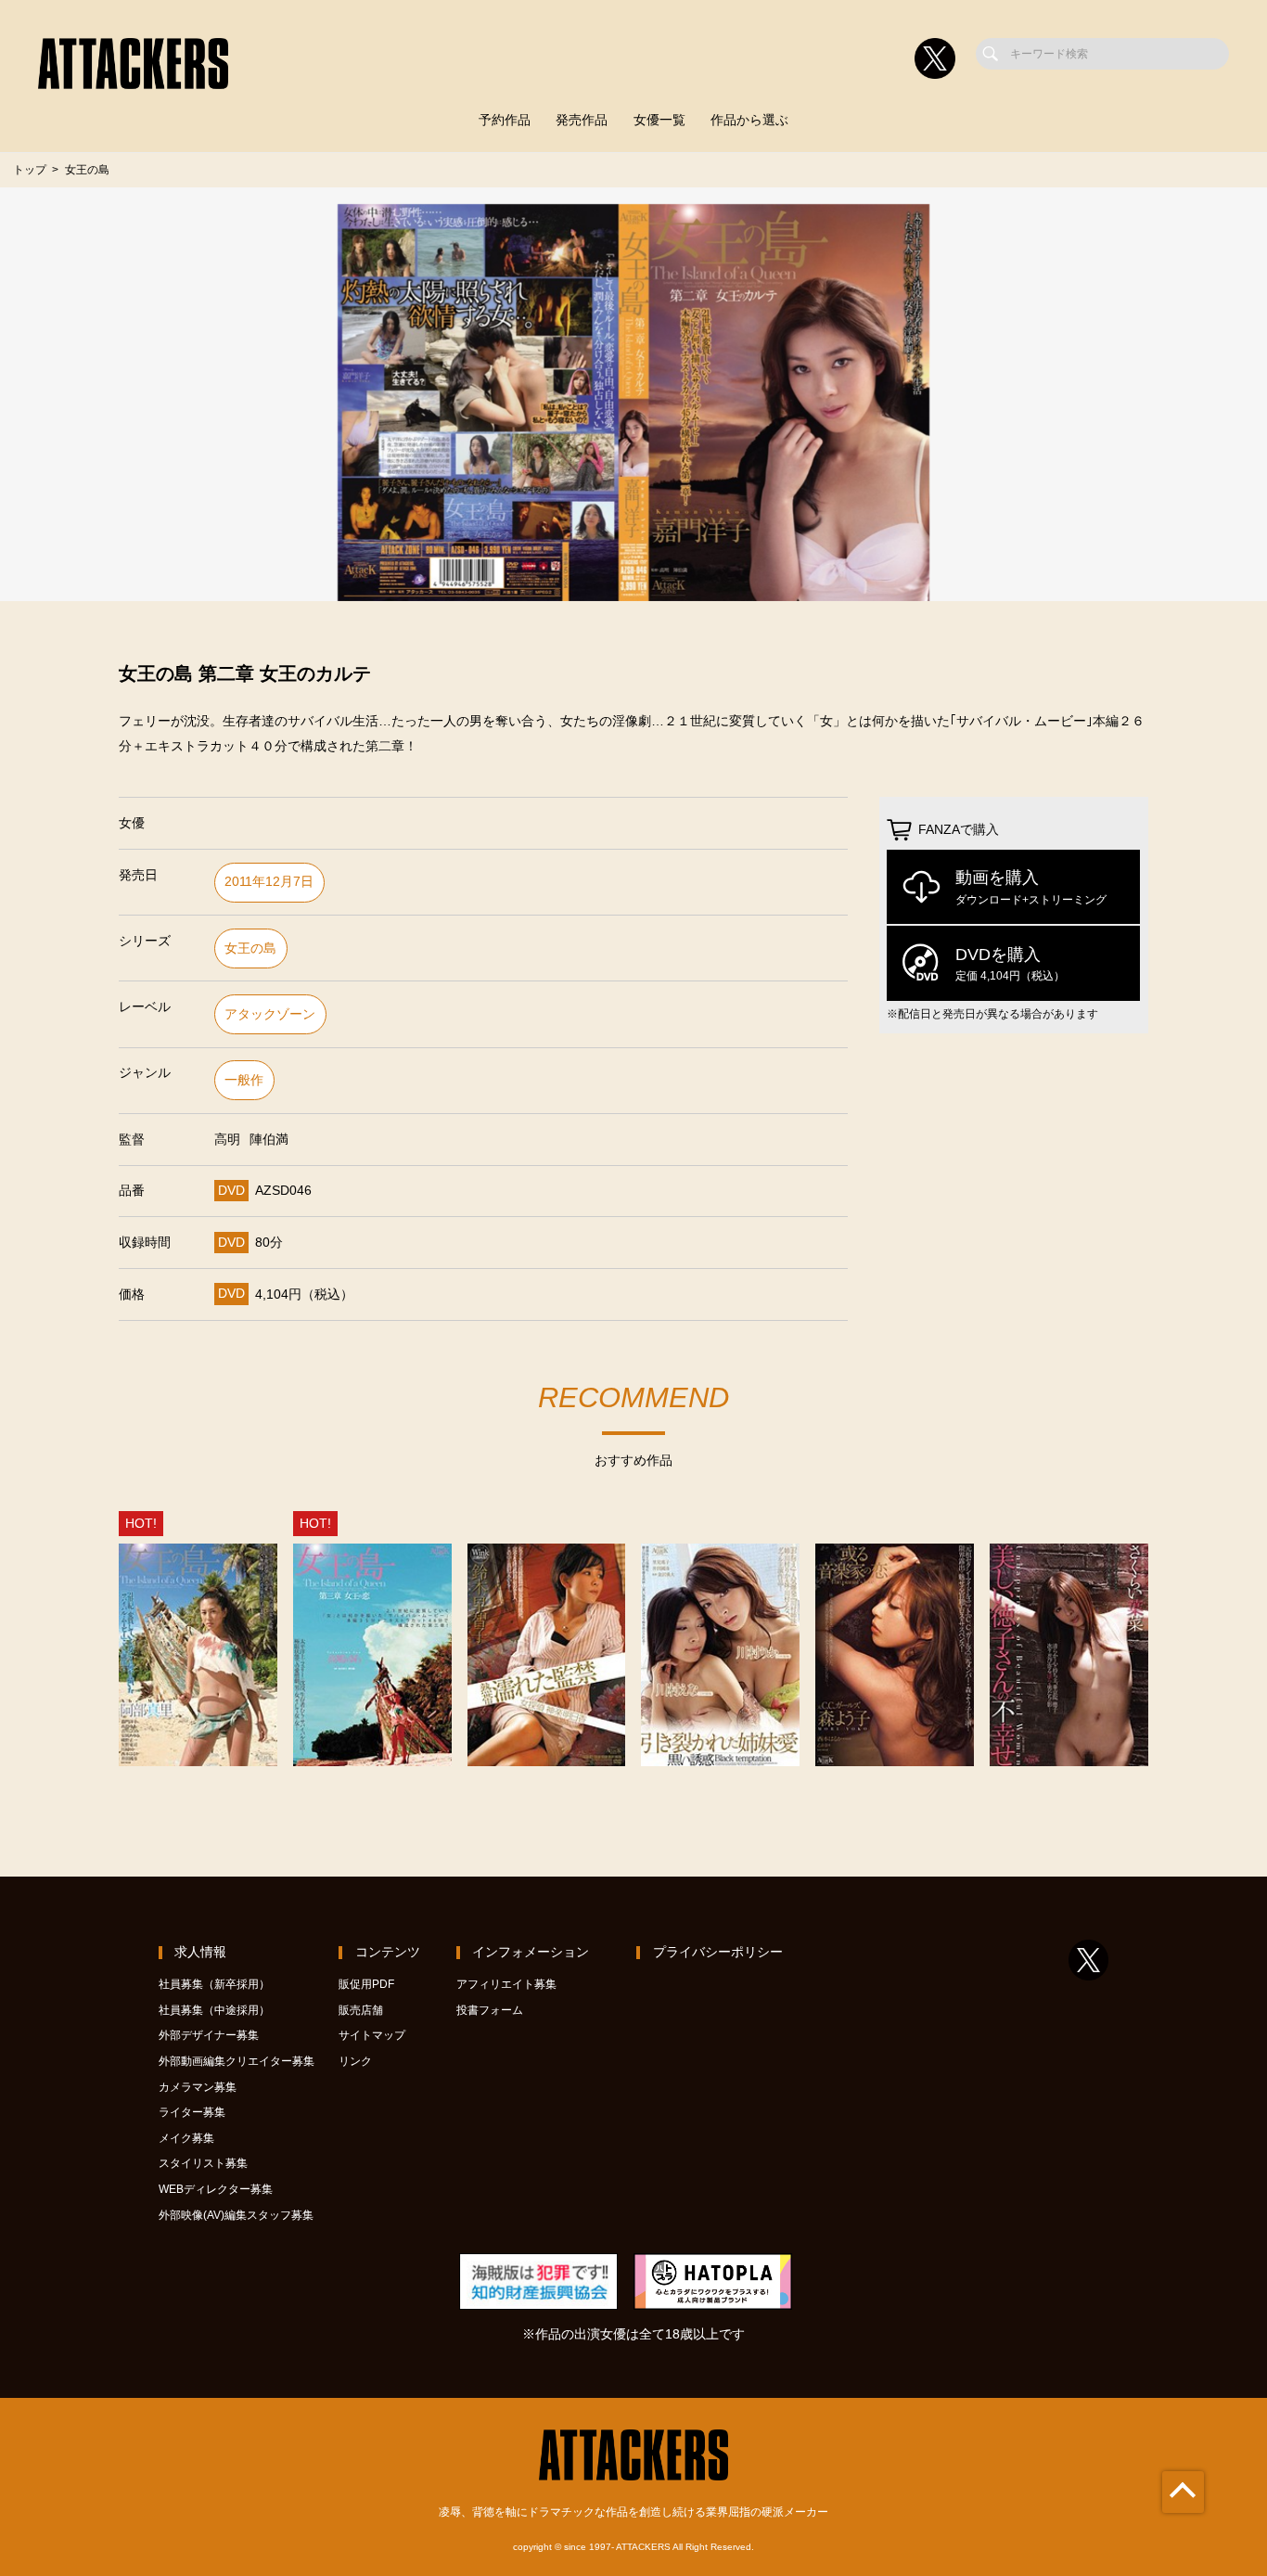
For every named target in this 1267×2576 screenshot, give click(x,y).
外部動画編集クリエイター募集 (237, 2061)
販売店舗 (361, 2010)
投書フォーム (490, 2010)
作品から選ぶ (749, 120)
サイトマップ (372, 2035)
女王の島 (250, 948)
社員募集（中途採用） (214, 2010)
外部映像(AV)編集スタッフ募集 (236, 2215)
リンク (355, 2061)
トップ (30, 170)
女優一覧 (659, 120)
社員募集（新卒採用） (214, 1984)
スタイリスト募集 (203, 2163)
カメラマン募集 (198, 2087)
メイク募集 (186, 2138)
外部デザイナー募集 (209, 2035)
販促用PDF (366, 1984)
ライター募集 (192, 2112)
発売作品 (582, 120)
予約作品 (505, 120)
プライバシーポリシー (718, 1952)
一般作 (244, 1080)
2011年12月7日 (269, 882)
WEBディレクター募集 (216, 2189)
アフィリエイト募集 (506, 1984)
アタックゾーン (270, 1014)
